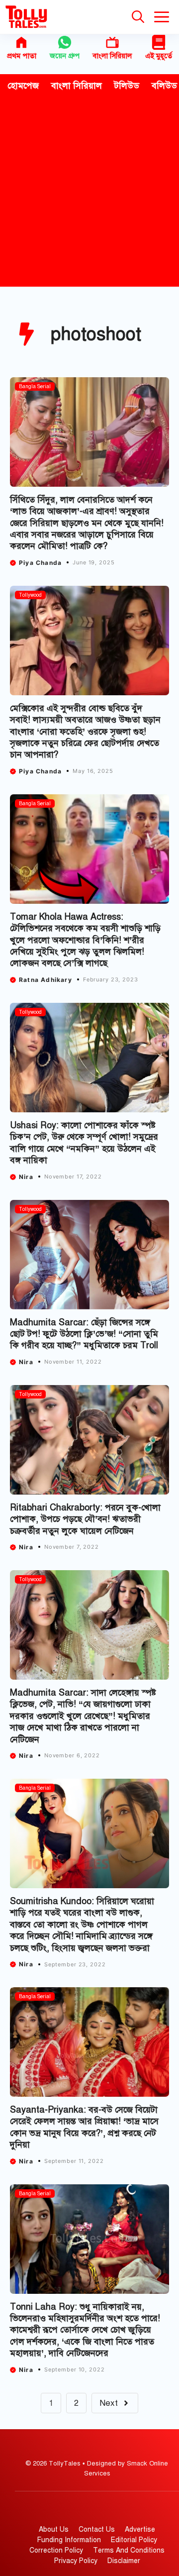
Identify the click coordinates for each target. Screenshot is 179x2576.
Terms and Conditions (129, 2550)
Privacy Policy (76, 2561)
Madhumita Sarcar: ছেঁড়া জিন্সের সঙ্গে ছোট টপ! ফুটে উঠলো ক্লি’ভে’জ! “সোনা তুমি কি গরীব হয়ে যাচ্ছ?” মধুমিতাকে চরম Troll (85, 1334)
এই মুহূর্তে (159, 56)
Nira (26, 1177)
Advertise (140, 2529)
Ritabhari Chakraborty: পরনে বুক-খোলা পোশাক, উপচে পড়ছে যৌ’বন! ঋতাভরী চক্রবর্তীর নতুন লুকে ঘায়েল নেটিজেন (85, 1519)
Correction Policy (56, 2550)
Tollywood (30, 595)
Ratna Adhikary (45, 980)
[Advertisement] (89, 192)
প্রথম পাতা (22, 56)
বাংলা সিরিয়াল (112, 56)
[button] (138, 17)
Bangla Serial (35, 386)
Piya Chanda (40, 563)
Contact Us (97, 2529)
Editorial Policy (134, 2540)
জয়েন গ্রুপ (65, 56)
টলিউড (127, 86)
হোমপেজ (23, 86)
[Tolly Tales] (26, 17)
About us (54, 2529)
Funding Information (69, 2540)
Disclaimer (124, 2561)
